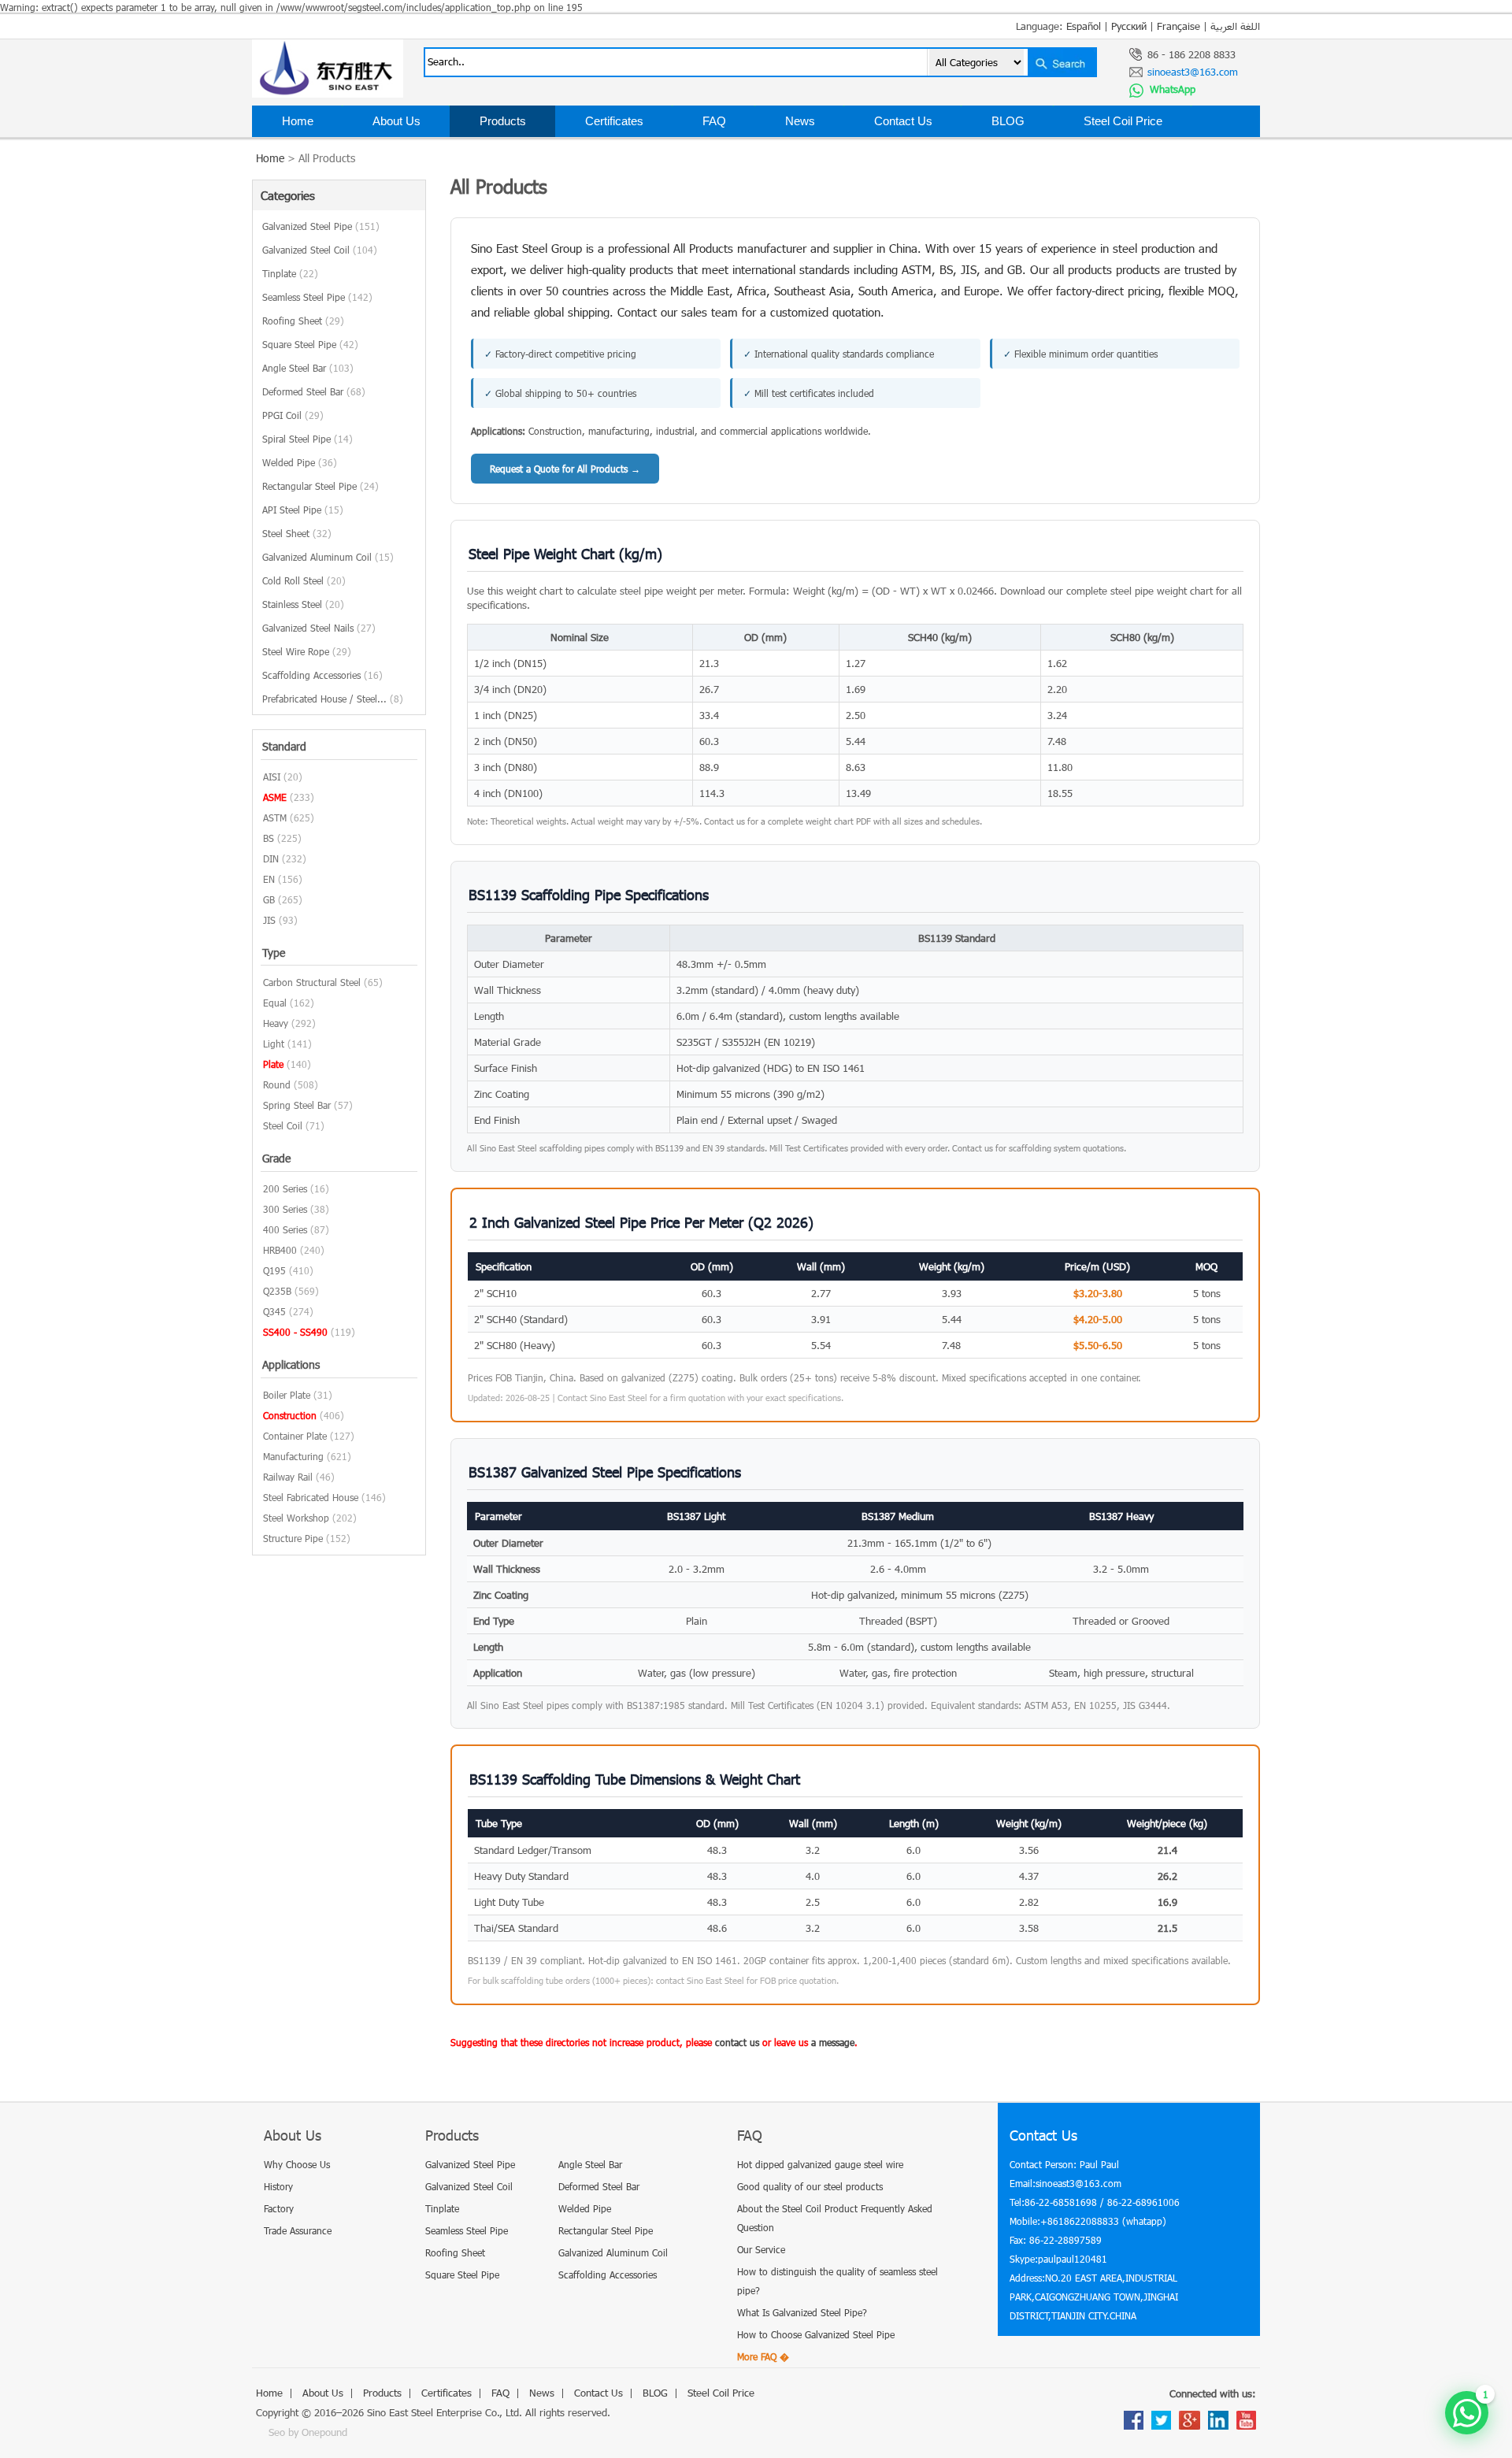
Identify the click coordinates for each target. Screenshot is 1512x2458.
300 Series (285, 1209)
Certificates (614, 121)
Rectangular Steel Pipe (321, 486)
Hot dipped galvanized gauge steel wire (820, 2164)
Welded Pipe (300, 462)
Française (1178, 26)
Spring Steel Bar (297, 1105)
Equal (275, 1003)
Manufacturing (293, 1456)
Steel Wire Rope (307, 651)
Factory (279, 2208)
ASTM (275, 817)
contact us (737, 2042)
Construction (290, 1415)
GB (269, 899)
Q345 (274, 1311)
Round (277, 1084)
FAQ (714, 121)
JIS (269, 920)
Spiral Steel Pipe (308, 439)
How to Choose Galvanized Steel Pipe (816, 2334)
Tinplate (290, 273)
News (800, 121)
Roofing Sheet (303, 321)
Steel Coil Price (1123, 121)
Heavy (276, 1023)
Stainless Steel (303, 604)
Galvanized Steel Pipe (321, 226)
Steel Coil (283, 1125)
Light (274, 1044)
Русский (1129, 26)
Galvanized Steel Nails (319, 628)
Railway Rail (288, 1477)
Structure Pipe (293, 1538)
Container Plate (295, 1436)
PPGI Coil (293, 415)
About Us (397, 121)
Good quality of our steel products (810, 2186)
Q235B (277, 1291)
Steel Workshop (296, 1518)
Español (1084, 26)
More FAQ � (763, 2356)
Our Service (761, 2249)
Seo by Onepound (308, 2432)
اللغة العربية (1235, 26)
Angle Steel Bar (308, 368)
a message (833, 2042)
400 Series (285, 1229)
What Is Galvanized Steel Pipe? (802, 2312)
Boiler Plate (287, 1395)
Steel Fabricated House (311, 1497)
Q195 (274, 1270)
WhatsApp (1171, 89)
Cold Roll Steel (304, 580)
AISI (272, 777)
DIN (271, 858)
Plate (273, 1064)
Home (298, 121)
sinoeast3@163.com (1193, 72)
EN (269, 879)
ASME (275, 797)
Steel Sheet (297, 533)
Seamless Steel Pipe (317, 297)
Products (503, 121)
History (278, 2186)
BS (269, 838)
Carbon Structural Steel (312, 982)
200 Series (285, 1188)
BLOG (1008, 121)
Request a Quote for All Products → (565, 469)
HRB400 (280, 1250)
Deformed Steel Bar (314, 391)
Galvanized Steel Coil (320, 250)
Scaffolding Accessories (322, 675)
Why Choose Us (297, 2164)
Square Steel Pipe (310, 344)
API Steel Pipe (303, 510)
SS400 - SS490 (295, 1332)
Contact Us (903, 121)
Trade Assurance (298, 2230)
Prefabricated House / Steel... (333, 699)
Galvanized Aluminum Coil (328, 557)
